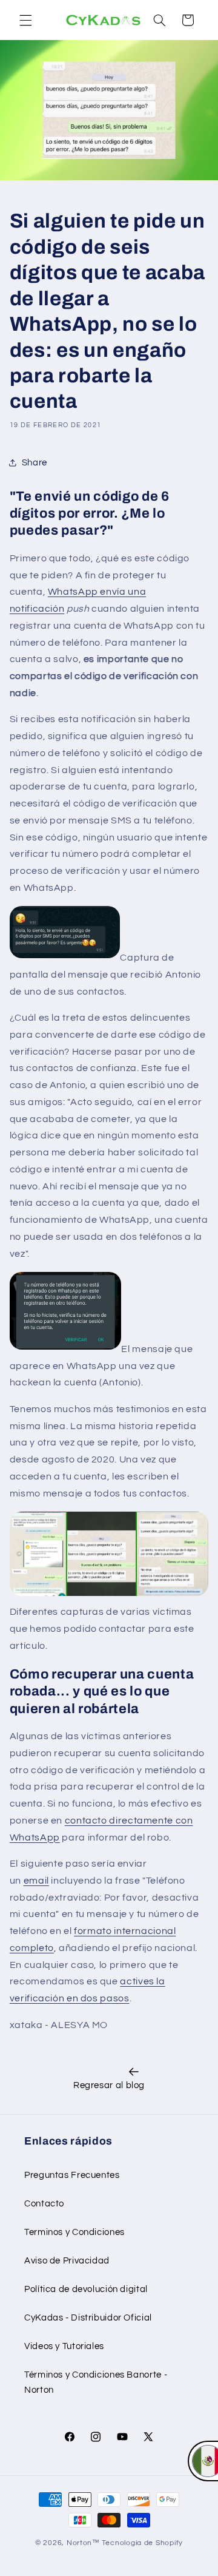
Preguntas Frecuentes (72, 2175)
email (36, 1881)
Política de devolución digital (86, 2289)
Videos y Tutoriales (64, 2346)
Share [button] (35, 463)
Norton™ (83, 2543)
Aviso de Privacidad (67, 2261)
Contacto (44, 2204)
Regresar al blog (109, 2085)
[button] (25, 20)
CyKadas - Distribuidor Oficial (88, 2318)
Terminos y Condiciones (74, 2232)
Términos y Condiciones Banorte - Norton (96, 2383)
